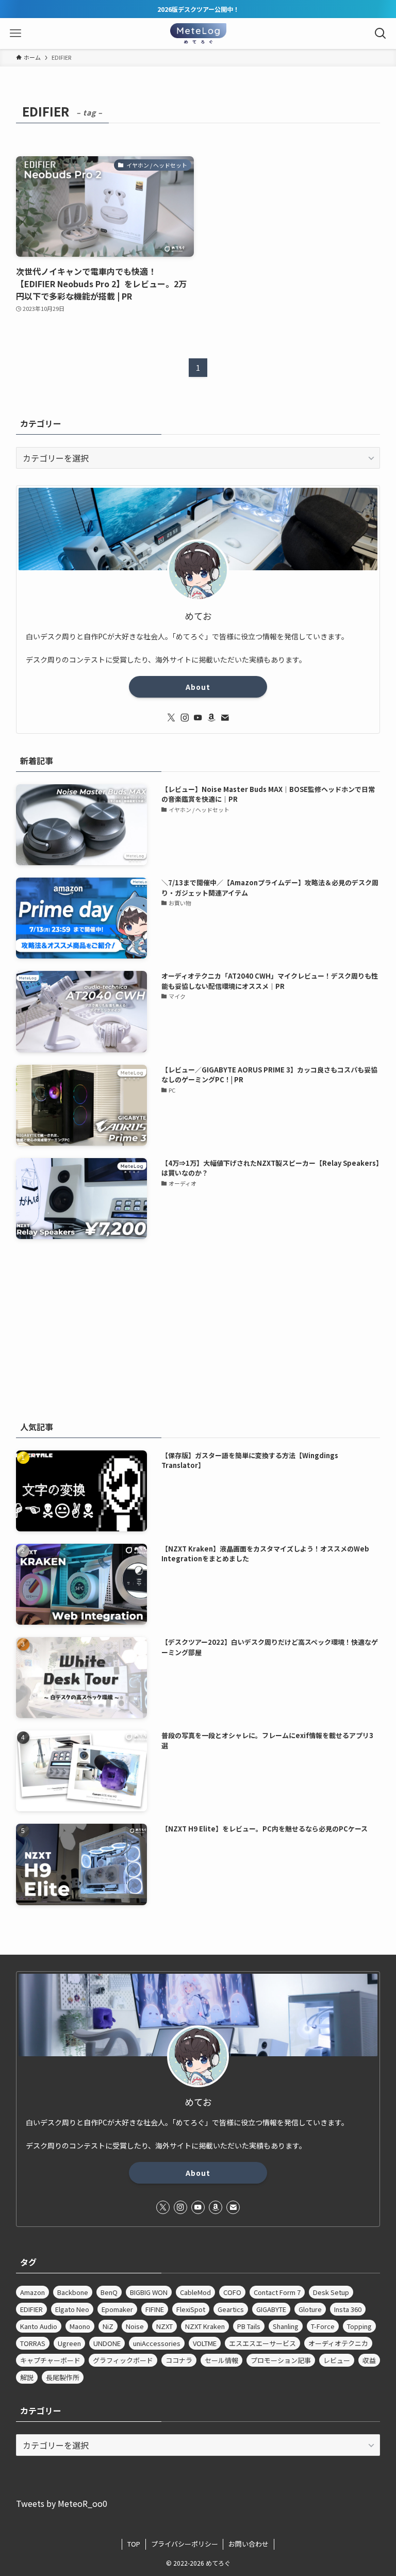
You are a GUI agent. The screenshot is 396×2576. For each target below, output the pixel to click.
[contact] (225, 718)
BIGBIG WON (149, 2292)
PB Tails (249, 2326)
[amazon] (211, 718)
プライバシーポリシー (185, 2544)
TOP (134, 2544)
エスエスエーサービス (262, 2343)
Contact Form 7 (277, 2292)
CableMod (195, 2292)
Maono (80, 2326)
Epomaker (117, 2309)
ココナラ (179, 2360)
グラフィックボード (123, 2360)
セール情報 (221, 2360)
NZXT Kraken (205, 2326)
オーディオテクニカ (338, 2343)
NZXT (164, 2326)
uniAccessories (157, 2343)
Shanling (286, 2326)
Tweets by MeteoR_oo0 (62, 2503)
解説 (27, 2377)
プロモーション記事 (281, 2360)
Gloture (310, 2309)
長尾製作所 (63, 2377)
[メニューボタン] (15, 34)
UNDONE (107, 2343)
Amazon (32, 2292)
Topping (359, 2326)
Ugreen (69, 2343)
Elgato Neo (72, 2309)
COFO (232, 2292)
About (198, 687)
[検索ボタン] (381, 34)
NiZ (108, 2326)
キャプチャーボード (50, 2360)
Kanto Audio (39, 2326)
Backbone (73, 2292)
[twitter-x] (171, 718)
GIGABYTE (271, 2309)
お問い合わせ (249, 2544)
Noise (135, 2326)
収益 (369, 2360)
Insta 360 (348, 2309)
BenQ (109, 2292)
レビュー (337, 2360)
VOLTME (205, 2343)
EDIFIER (31, 2309)
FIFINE (155, 2309)
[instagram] (185, 718)
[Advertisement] (198, 1328)
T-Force (323, 2326)
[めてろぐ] (198, 34)
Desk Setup (331, 2292)
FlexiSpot (191, 2309)
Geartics (231, 2309)
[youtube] (198, 718)
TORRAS (33, 2343)
